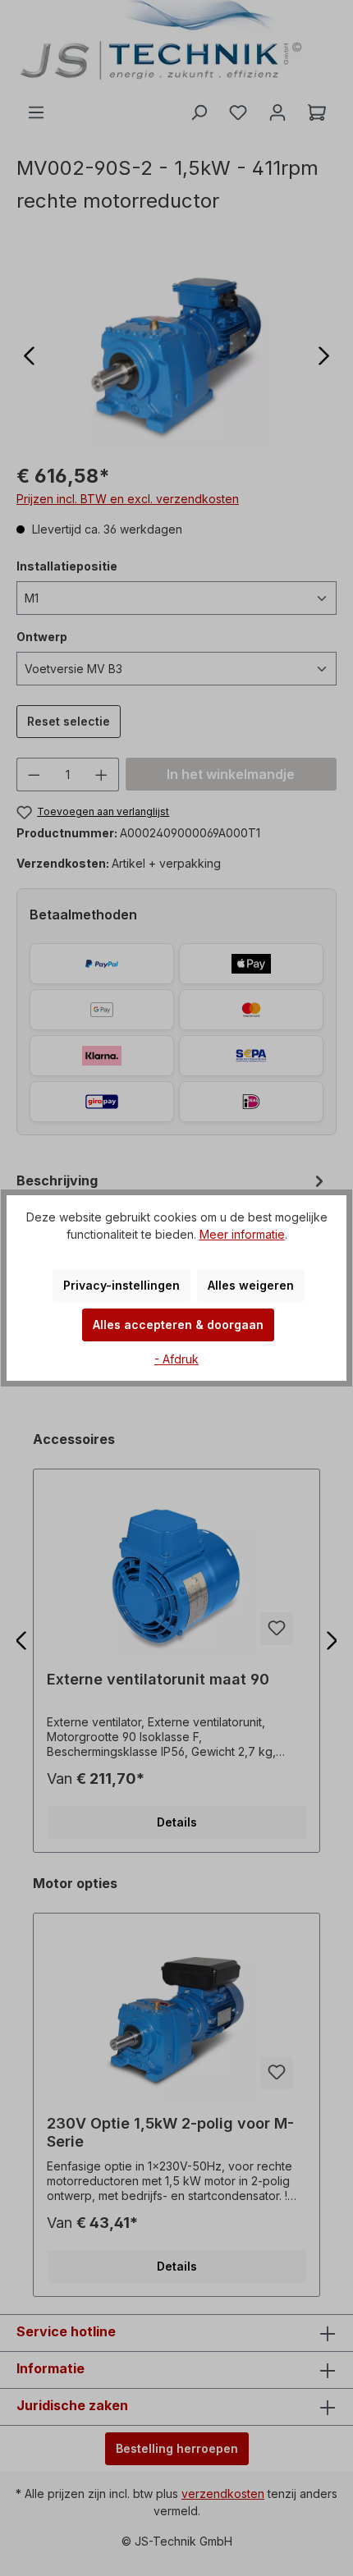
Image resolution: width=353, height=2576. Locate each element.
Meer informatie (242, 1234)
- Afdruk (176, 1359)
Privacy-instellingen (121, 1285)
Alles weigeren (251, 1285)
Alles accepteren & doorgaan (178, 1325)
